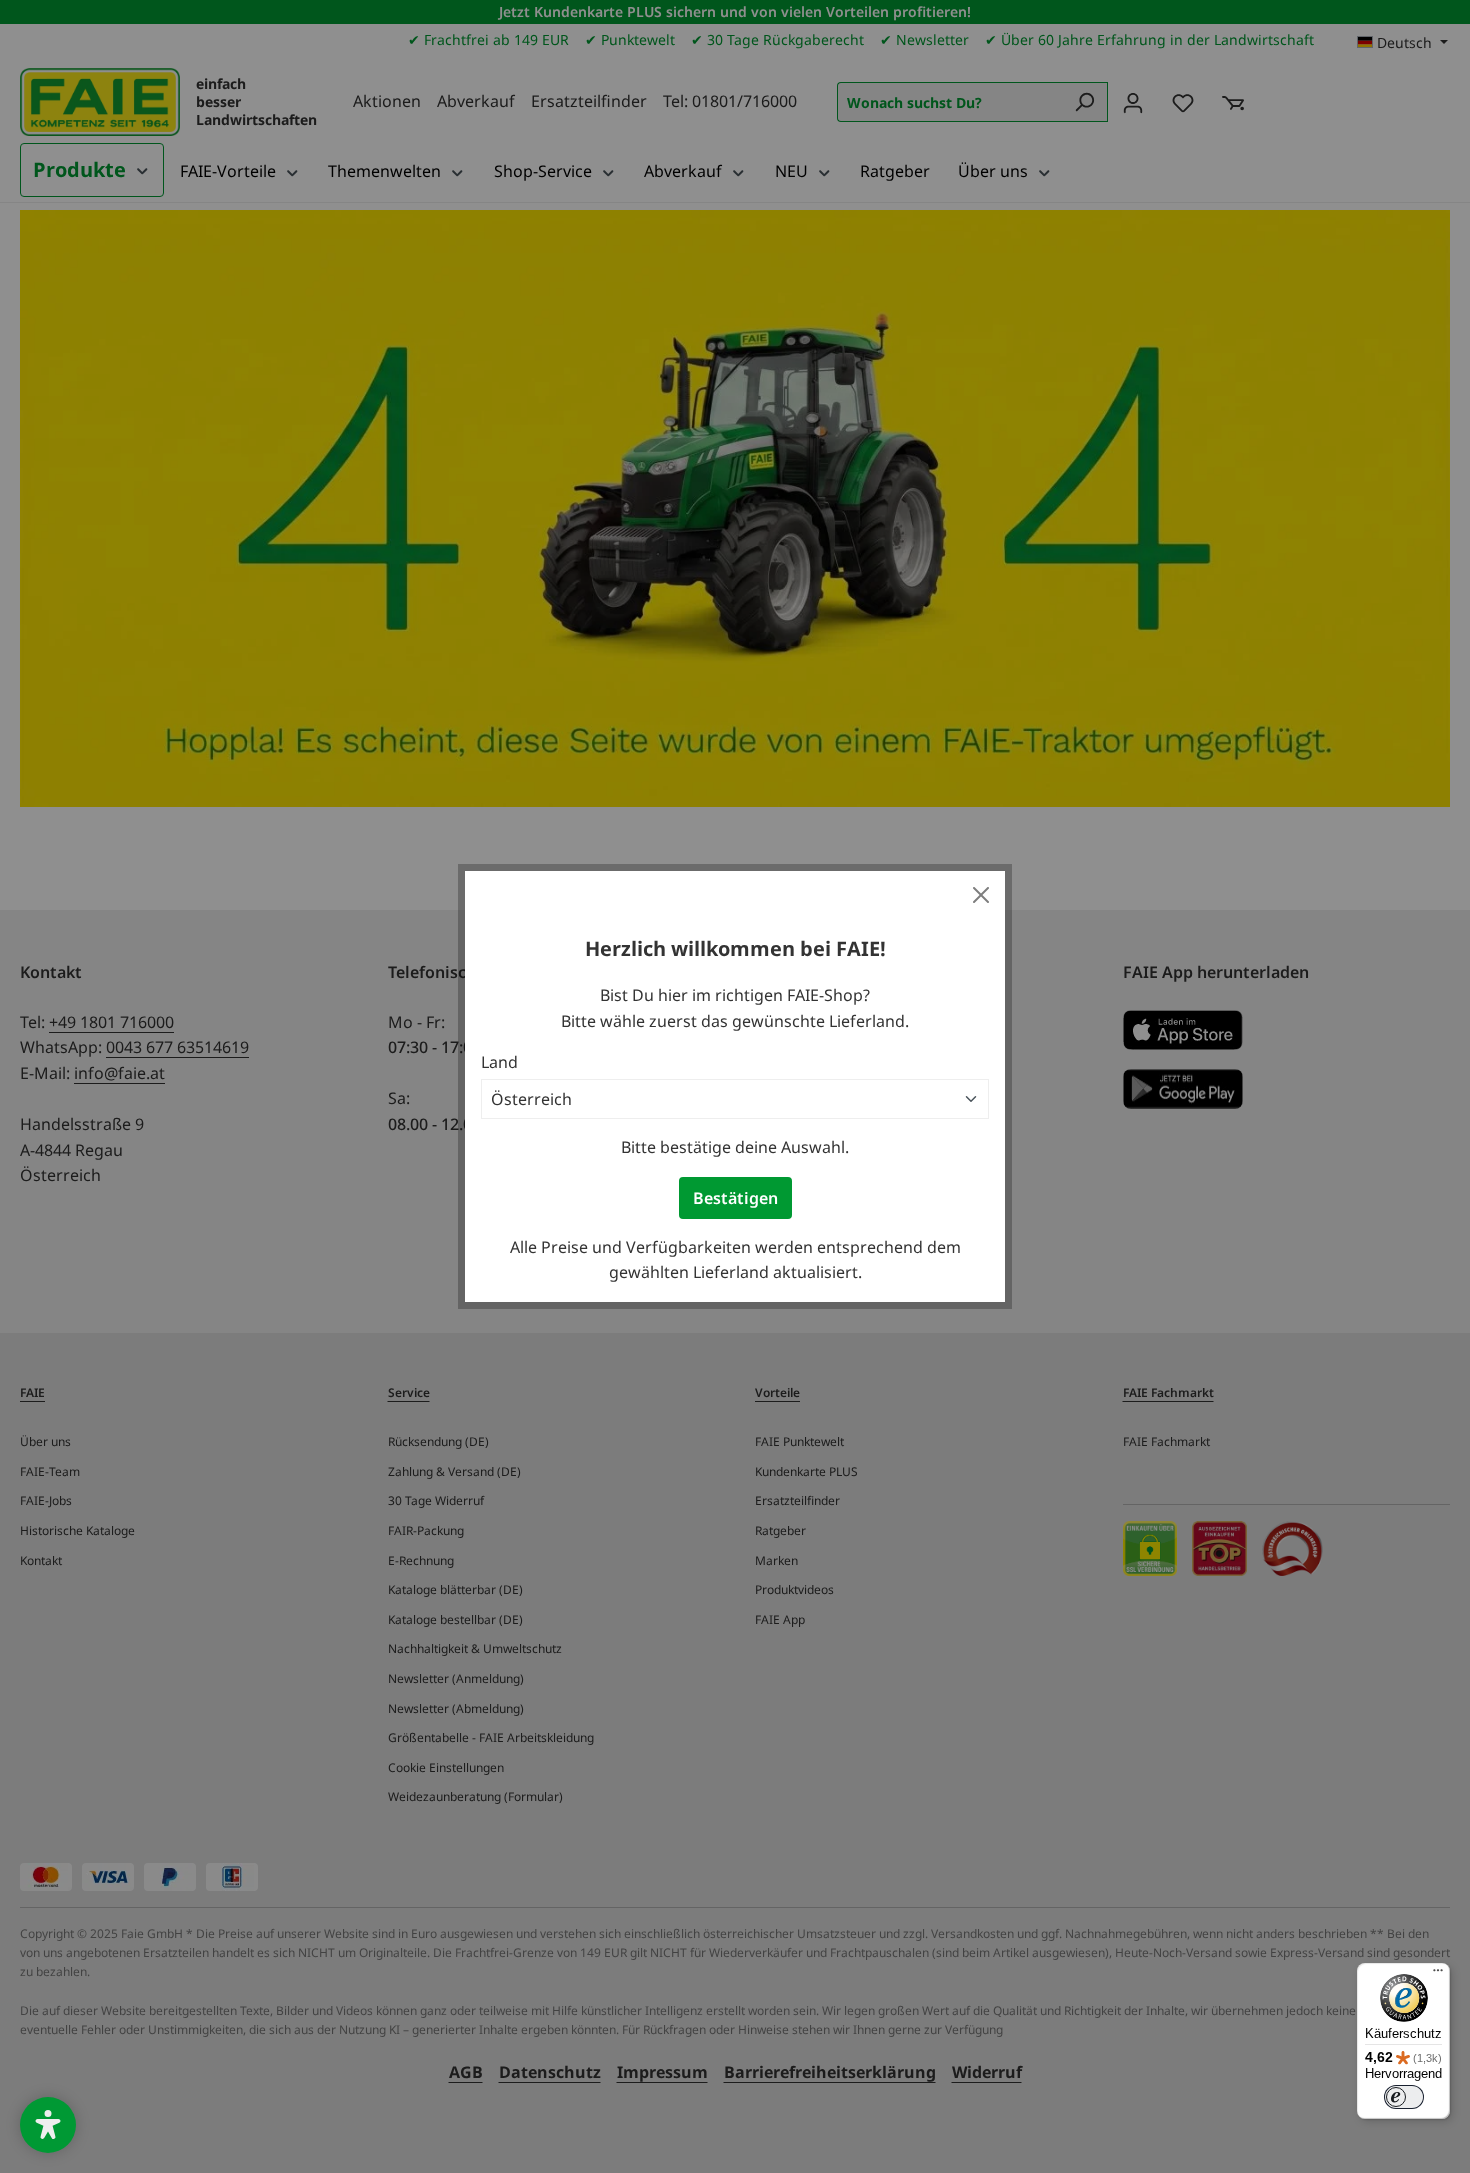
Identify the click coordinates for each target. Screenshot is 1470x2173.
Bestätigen (735, 1198)
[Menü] (1438, 1975)
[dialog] (735, 1086)
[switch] (1404, 2097)
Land (499, 1062)
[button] (48, 2125)
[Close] (981, 895)
